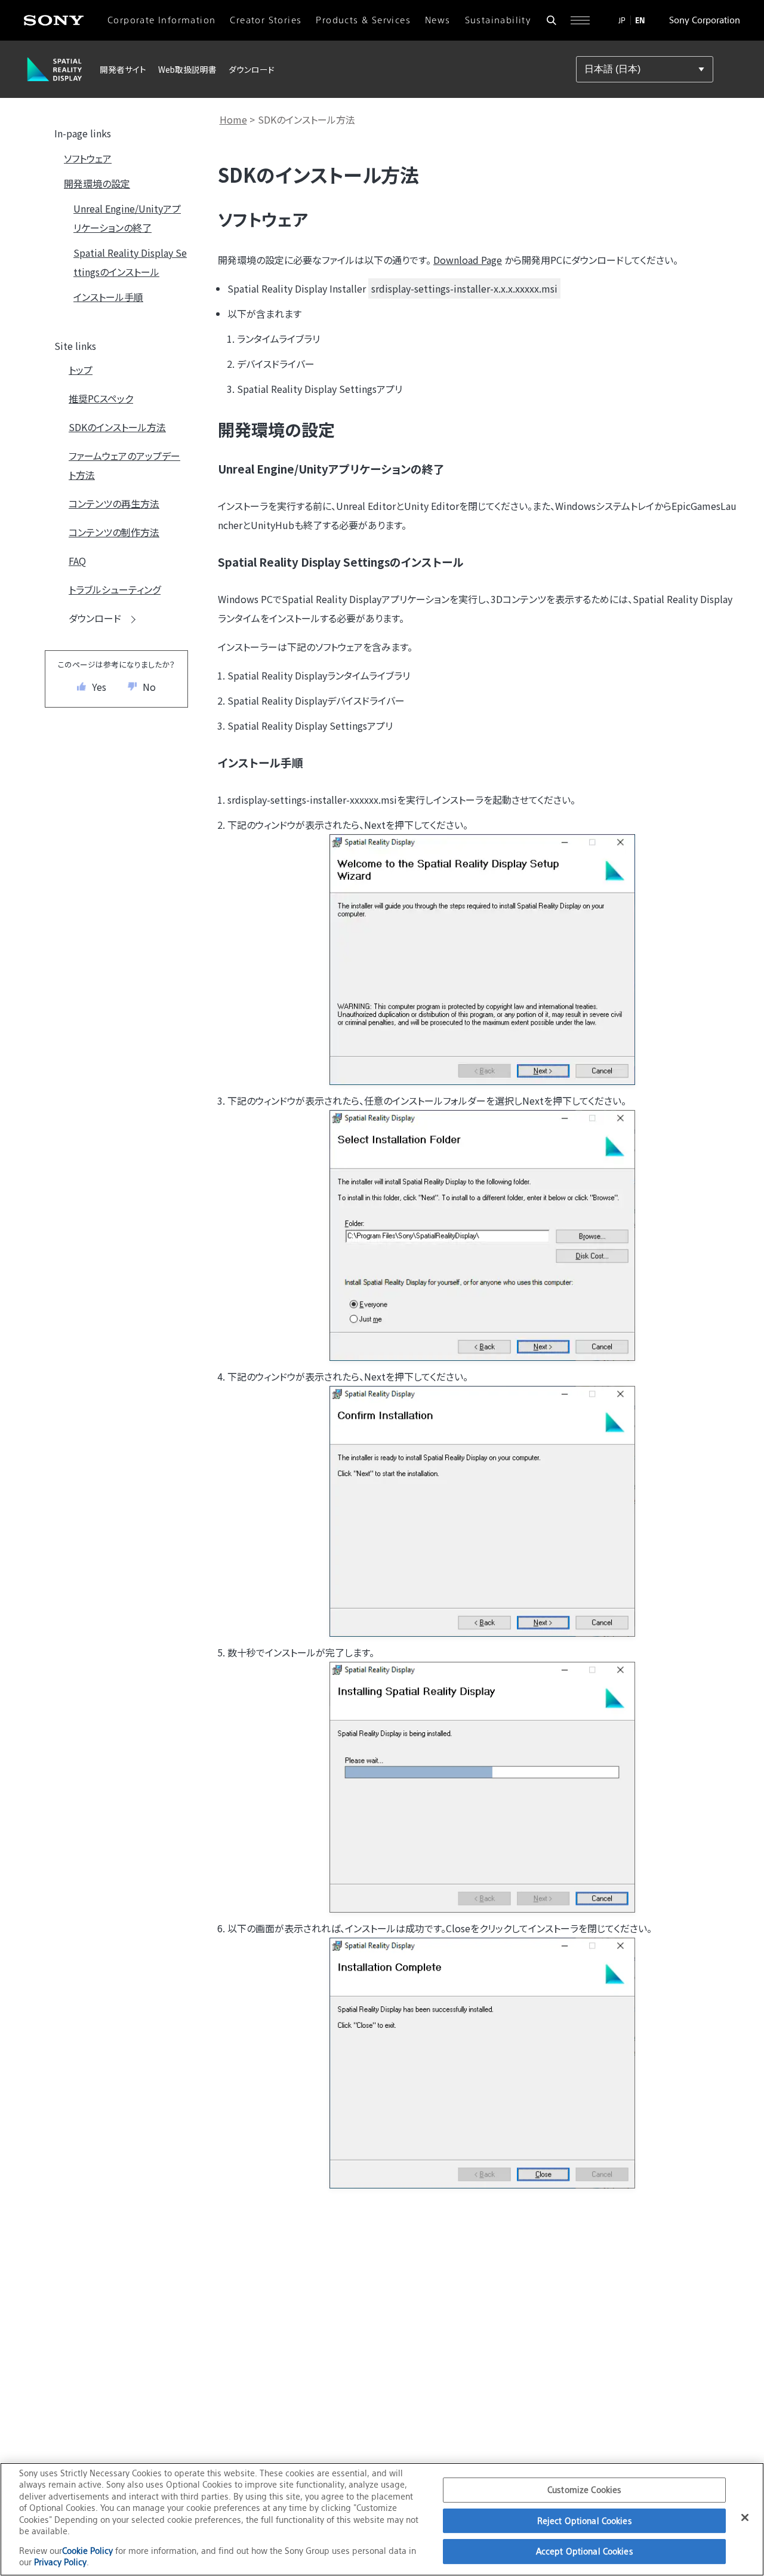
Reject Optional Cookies (585, 2521)
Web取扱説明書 (187, 69)
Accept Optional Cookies (585, 2551)
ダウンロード (252, 69)
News (438, 20)
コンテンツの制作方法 (114, 532)
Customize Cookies (584, 2490)
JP (622, 20)
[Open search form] (552, 20)
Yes (99, 687)
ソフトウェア (88, 158)
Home (233, 119)
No (149, 687)
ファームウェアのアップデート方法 (124, 465)
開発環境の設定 (97, 183)
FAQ (77, 561)
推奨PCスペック (101, 398)
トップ (81, 370)
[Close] (745, 2517)
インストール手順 (108, 297)
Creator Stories (266, 20)
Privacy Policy (60, 2562)
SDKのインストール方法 (117, 427)
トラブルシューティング (115, 589)
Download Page (468, 260)
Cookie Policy (89, 2551)
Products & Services (363, 20)
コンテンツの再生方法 (114, 503)
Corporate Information (161, 20)
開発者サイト (123, 69)
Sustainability (498, 20)
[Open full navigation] (580, 20)
